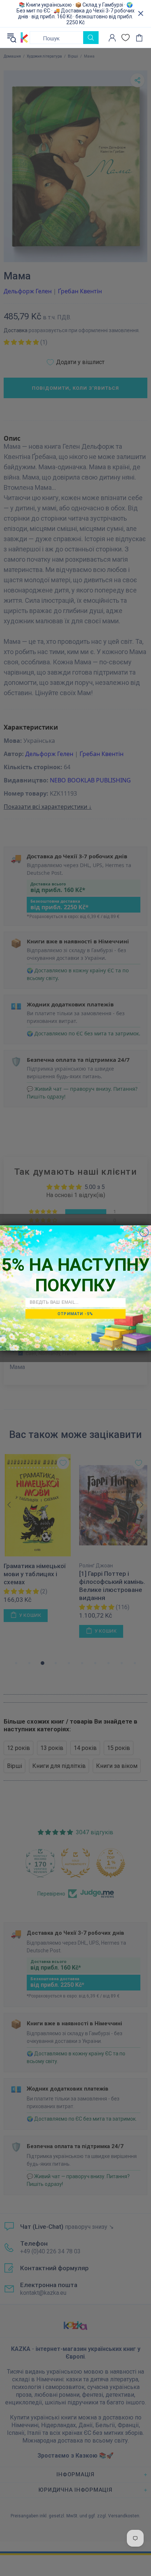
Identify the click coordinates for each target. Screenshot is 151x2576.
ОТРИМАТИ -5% (75, 1314)
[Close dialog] (144, 1232)
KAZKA (24, 38)
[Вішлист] (126, 38)
